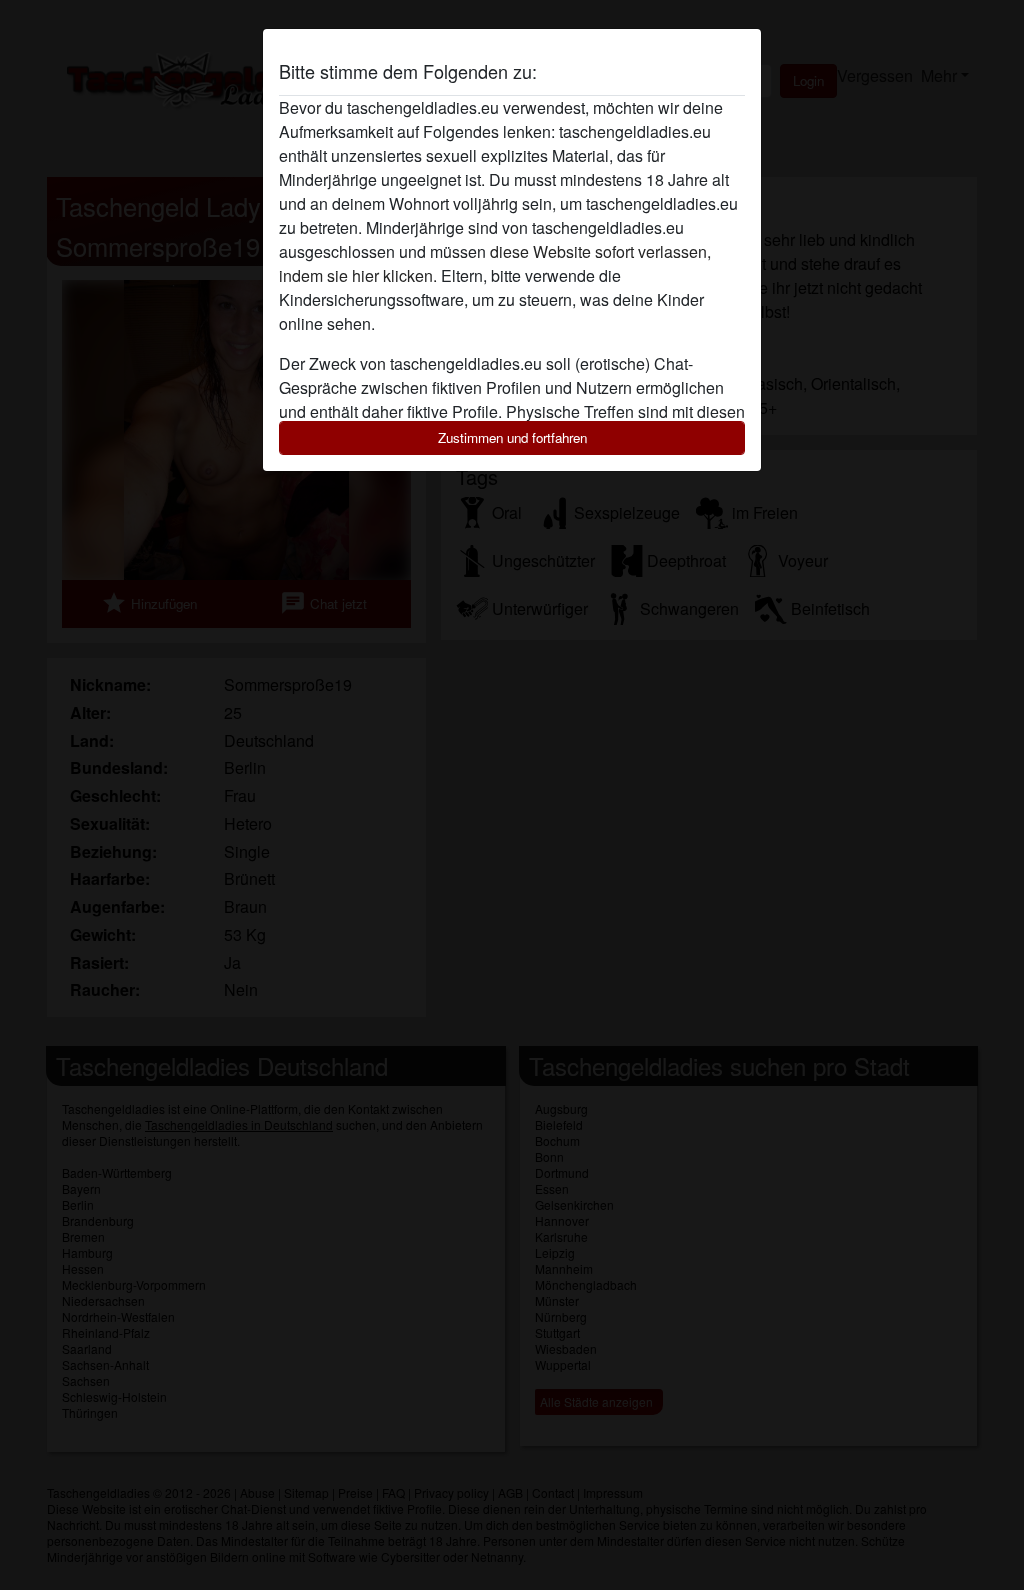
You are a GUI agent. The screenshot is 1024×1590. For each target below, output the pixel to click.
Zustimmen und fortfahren (512, 437)
